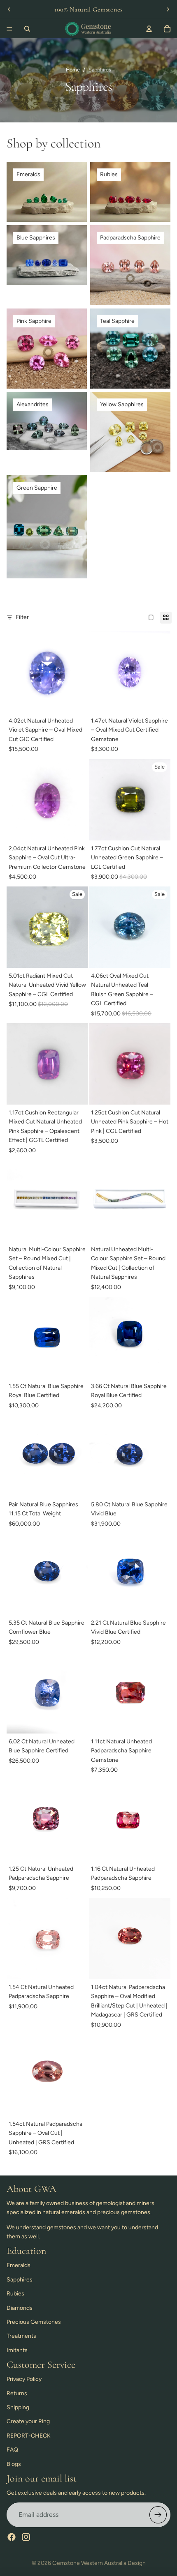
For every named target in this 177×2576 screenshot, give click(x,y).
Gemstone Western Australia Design (99, 2563)
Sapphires (20, 2280)
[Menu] (9, 29)
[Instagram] (26, 2537)
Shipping (18, 2407)
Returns (17, 2393)
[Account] (149, 29)
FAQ (12, 2450)
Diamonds (20, 2308)
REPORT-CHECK (29, 2436)
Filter (22, 617)
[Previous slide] (9, 9)
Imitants (17, 2350)
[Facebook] (12, 2537)
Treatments (21, 2336)
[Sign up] (158, 2515)
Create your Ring (28, 2421)
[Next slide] (168, 9)
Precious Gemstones (34, 2322)
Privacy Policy (24, 2379)
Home (73, 70)
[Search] (27, 29)
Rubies (15, 2294)
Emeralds (19, 2265)
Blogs (14, 2464)
